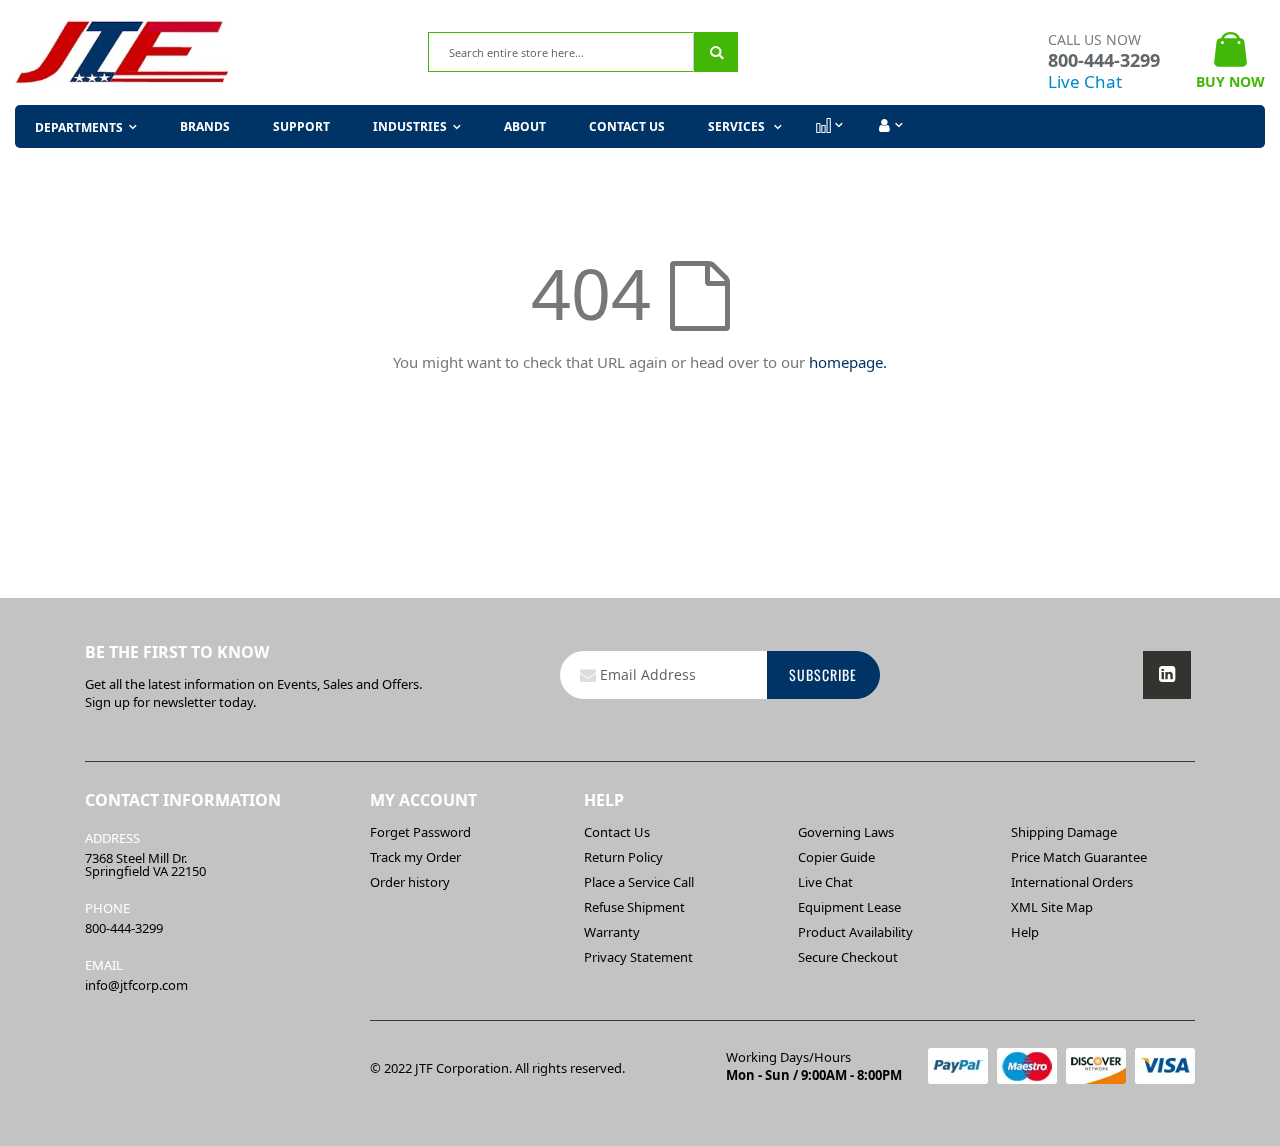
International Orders (1072, 882)
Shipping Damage (1064, 832)
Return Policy (623, 857)
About (525, 126)
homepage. (848, 362)
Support (301, 126)
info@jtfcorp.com (136, 985)
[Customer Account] (888, 126)
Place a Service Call (639, 882)
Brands (205, 126)
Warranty (612, 932)
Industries (410, 126)
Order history (410, 882)
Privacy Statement (638, 957)
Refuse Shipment (634, 907)
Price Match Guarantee (1079, 857)
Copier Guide (836, 857)
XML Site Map (1052, 907)
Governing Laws (846, 832)
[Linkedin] (1167, 675)
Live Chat (1085, 81)
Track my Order (415, 857)
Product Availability (855, 932)
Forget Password (420, 832)
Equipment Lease (849, 907)
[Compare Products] (828, 126)
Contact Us (627, 126)
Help (1025, 932)
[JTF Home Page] (122, 52)
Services (738, 126)
